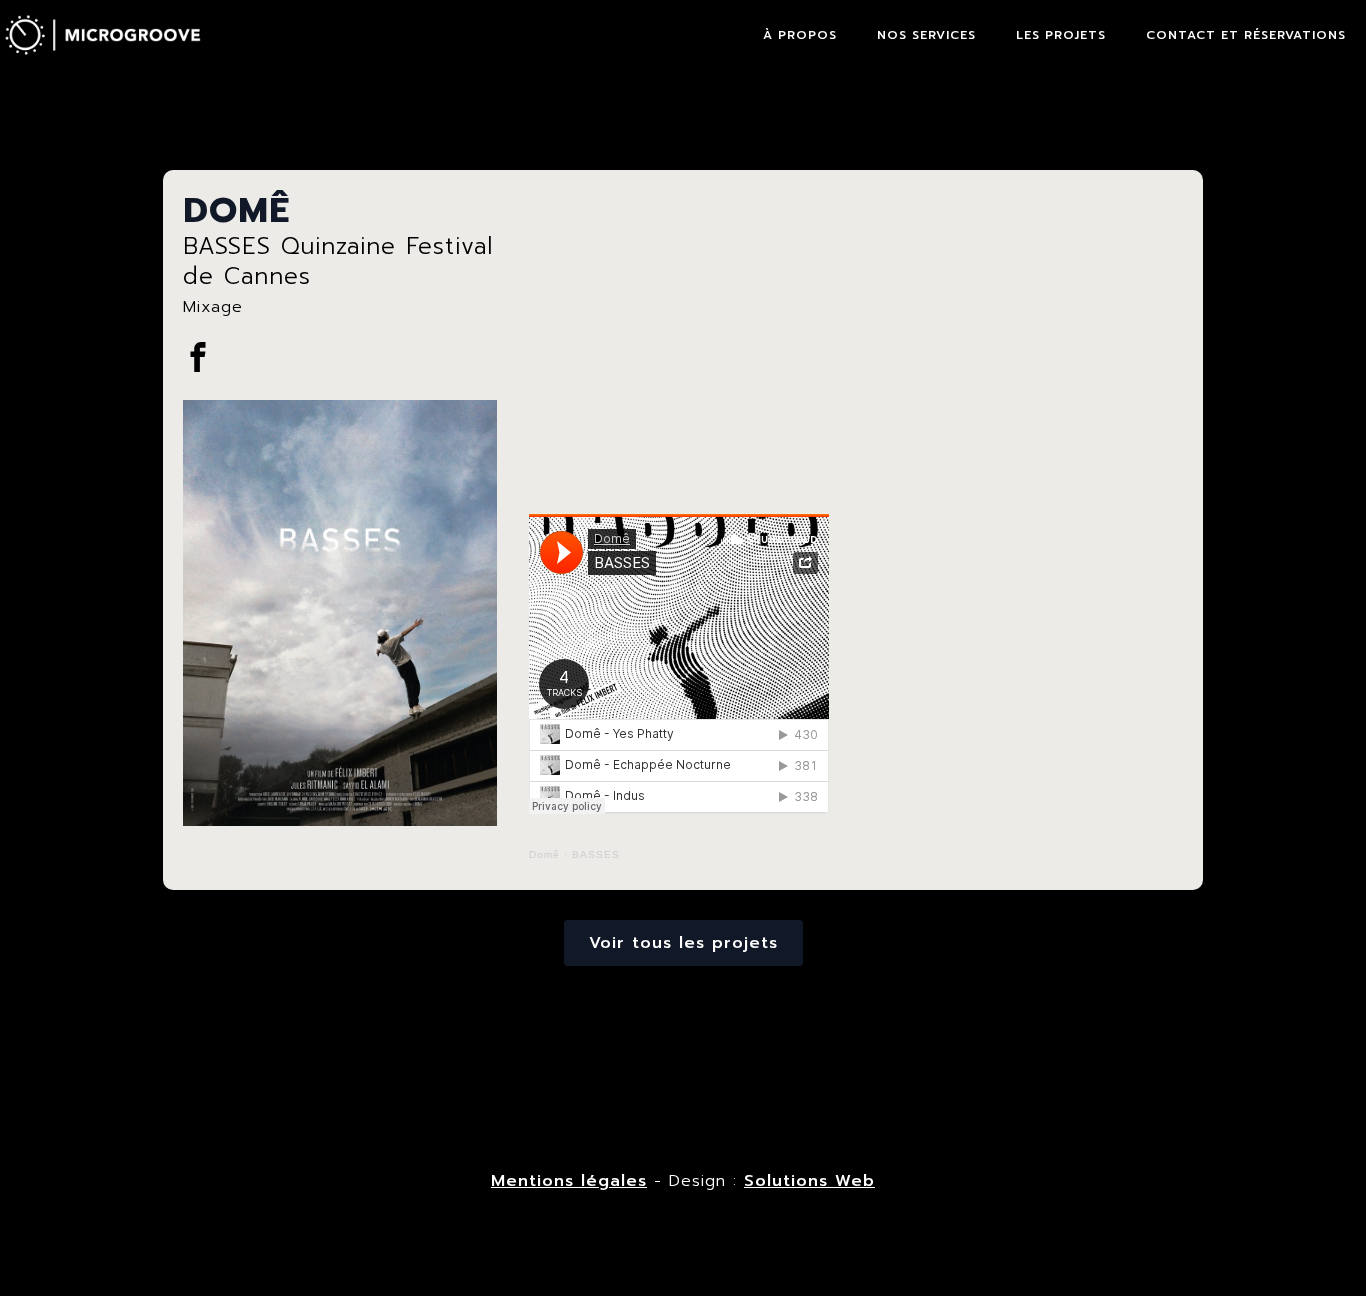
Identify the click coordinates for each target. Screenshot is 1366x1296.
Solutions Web (809, 1181)
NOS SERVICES (926, 35)
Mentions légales (569, 1181)
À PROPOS (800, 35)
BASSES (596, 854)
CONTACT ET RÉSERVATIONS (1246, 35)
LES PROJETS (1061, 35)
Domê (544, 854)
